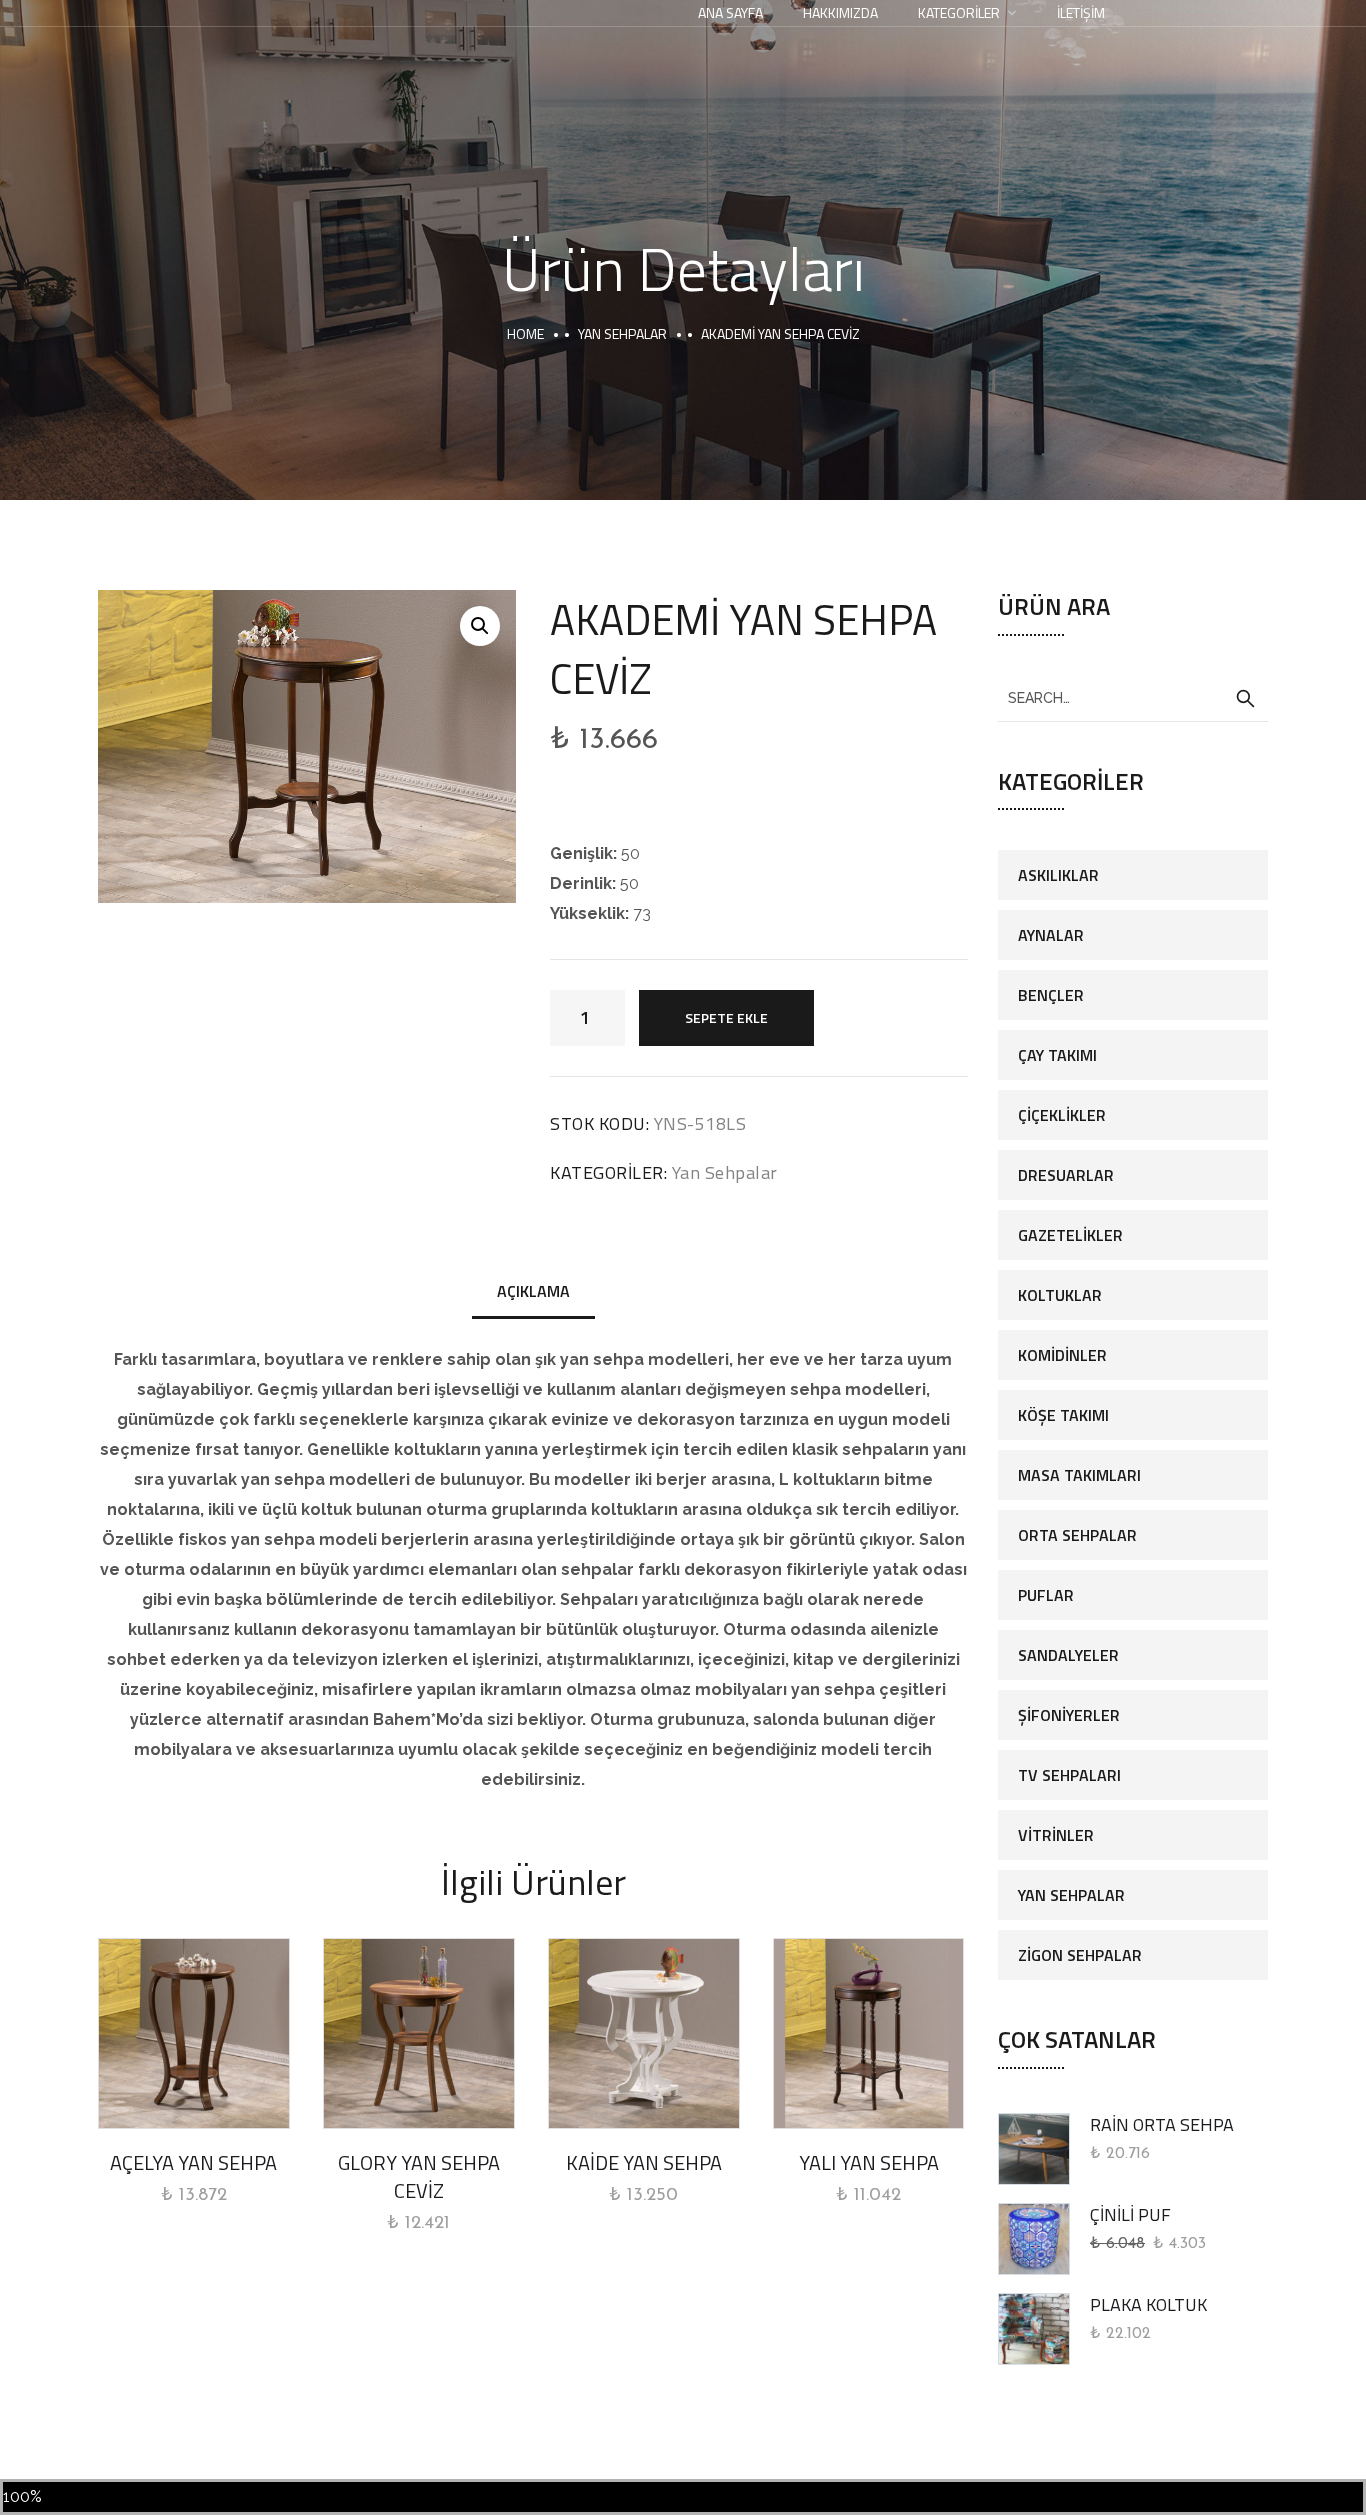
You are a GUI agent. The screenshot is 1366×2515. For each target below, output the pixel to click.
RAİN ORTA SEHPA (1162, 2124)
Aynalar (1051, 935)
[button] (480, 626)
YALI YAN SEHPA (869, 2162)
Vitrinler (1056, 1835)
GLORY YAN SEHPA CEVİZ (419, 2176)
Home (525, 333)
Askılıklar (1058, 875)
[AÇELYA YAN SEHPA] (194, 2034)
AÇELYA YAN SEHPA (193, 2162)
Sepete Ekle (726, 1017)
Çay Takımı (1057, 1055)
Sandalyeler (1068, 1655)
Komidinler (1062, 1355)
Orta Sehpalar (1077, 1535)
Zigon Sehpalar (1080, 1955)
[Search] (1245, 699)
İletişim (1081, 12)
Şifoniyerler (1069, 1715)
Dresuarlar (1066, 1175)
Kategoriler (959, 12)
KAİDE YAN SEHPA (644, 2162)
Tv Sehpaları (1069, 1775)
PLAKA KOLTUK (1148, 2304)
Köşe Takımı (1063, 1415)
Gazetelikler (1070, 1235)
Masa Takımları (1079, 1475)
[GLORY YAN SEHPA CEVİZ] (419, 2034)
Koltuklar (1060, 1295)
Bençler (1051, 995)
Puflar (1046, 1595)
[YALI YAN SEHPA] (869, 2034)
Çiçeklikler (1062, 1115)
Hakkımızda (840, 12)
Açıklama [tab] (533, 1291)
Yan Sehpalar (622, 333)
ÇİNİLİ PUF (1130, 2214)
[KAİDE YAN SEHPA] (644, 2034)
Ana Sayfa (730, 12)
